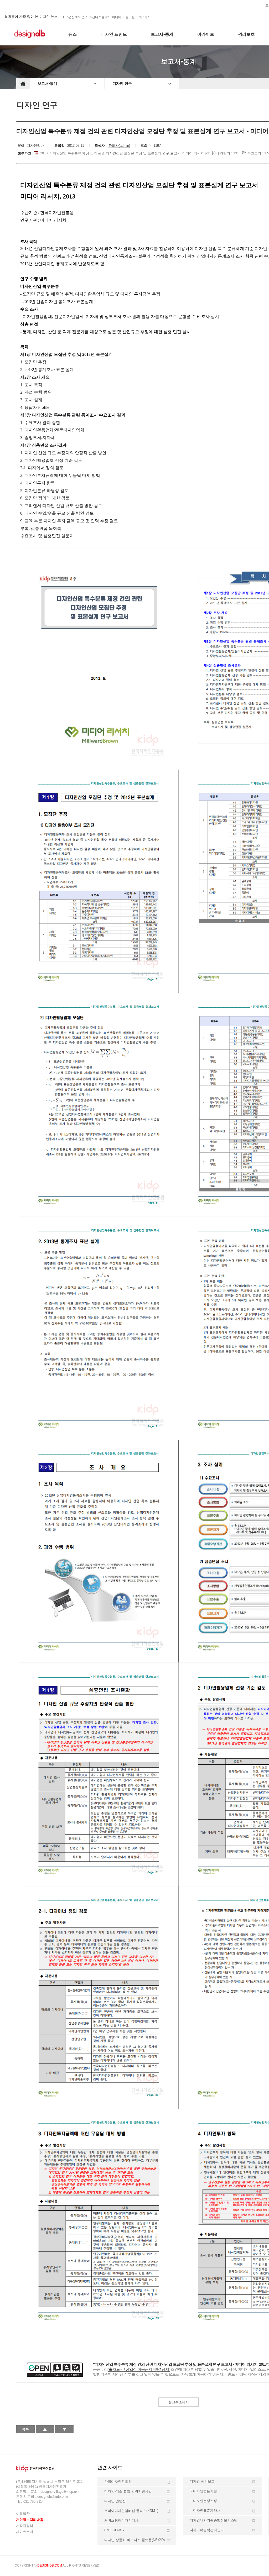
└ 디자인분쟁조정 (203, 2501)
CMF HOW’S (114, 2530)
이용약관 (23, 2514)
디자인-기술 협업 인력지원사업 (128, 2491)
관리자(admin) (119, 146)
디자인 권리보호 (202, 2481)
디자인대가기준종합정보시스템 (214, 2520)
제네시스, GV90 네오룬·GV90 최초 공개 (95, 17)
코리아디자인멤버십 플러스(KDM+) (131, 2511)
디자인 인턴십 (115, 2501)
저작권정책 (25, 2526)
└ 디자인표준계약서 (205, 2510)
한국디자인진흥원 (27, 5)
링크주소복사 (179, 2402)
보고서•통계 (47, 83)
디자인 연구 (122, 83)
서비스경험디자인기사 (121, 2520)
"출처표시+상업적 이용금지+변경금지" (139, 2369)
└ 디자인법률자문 (203, 2491)
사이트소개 (25, 2532)
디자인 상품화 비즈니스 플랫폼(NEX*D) (134, 2540)
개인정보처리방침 (30, 2520)
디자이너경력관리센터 (207, 2530)
